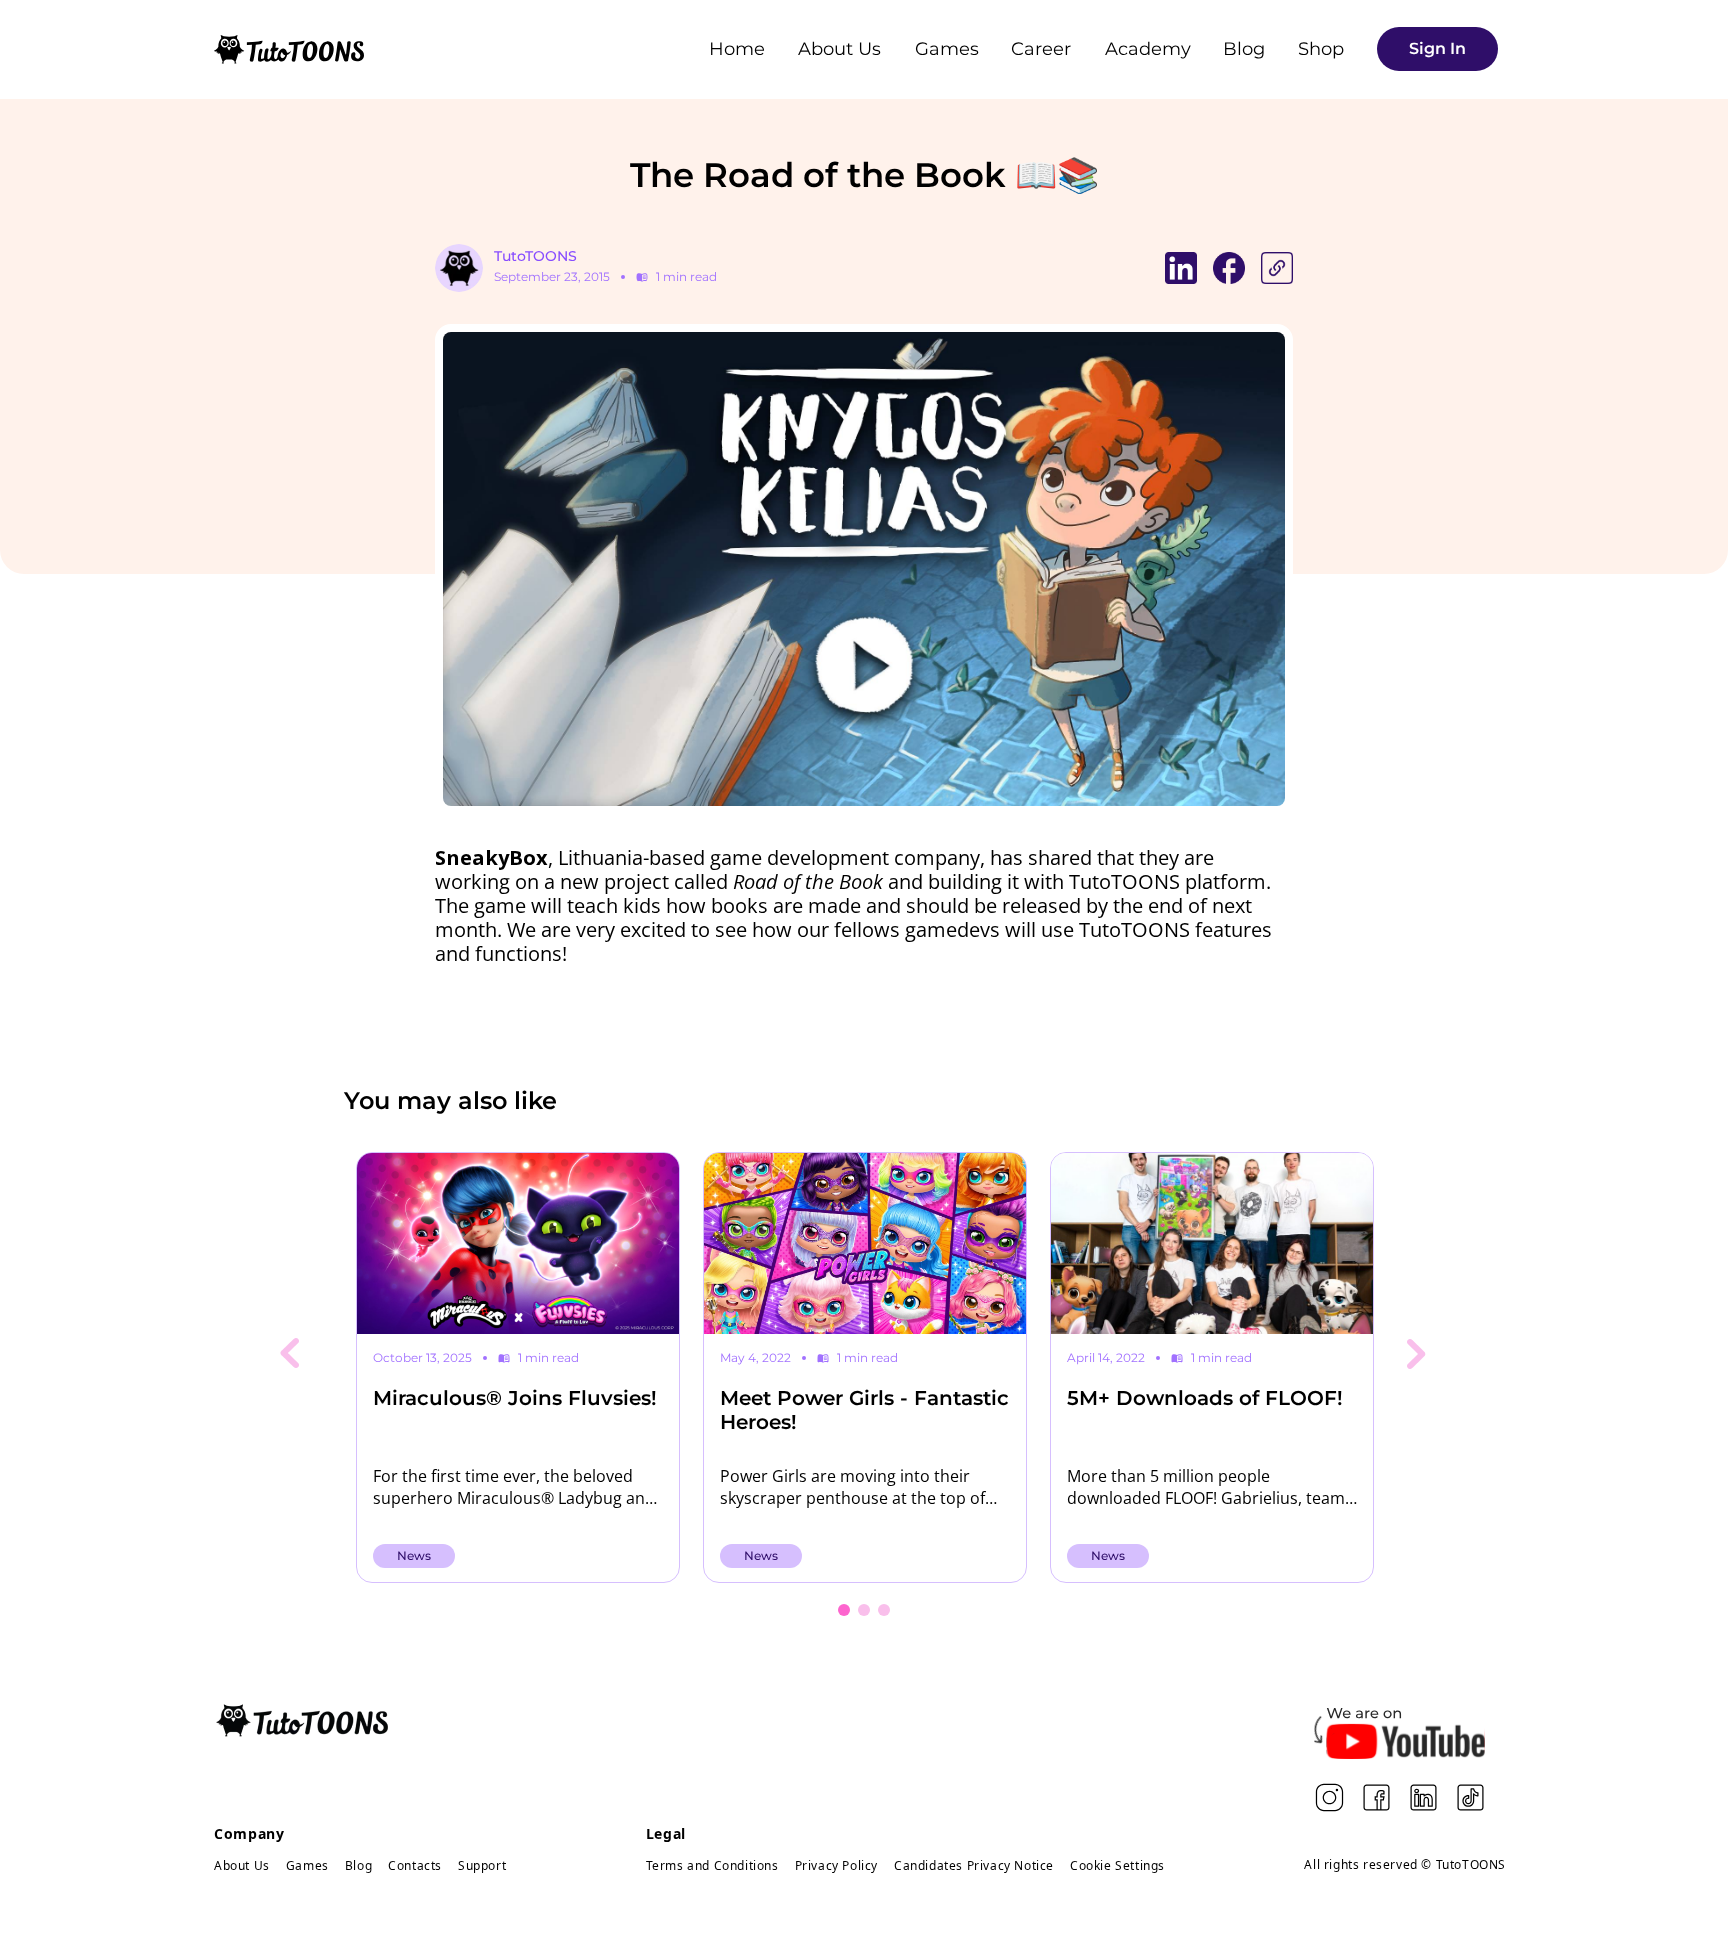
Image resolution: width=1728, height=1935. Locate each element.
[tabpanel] (517, 1367)
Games (947, 49)
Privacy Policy (836, 1865)
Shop (1321, 49)
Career (1041, 49)
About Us (839, 49)
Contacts (415, 1865)
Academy (1148, 49)
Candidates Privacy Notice (974, 1865)
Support (482, 1865)
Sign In (1437, 48)
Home (737, 49)
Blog (1244, 49)
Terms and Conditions (712, 1865)
